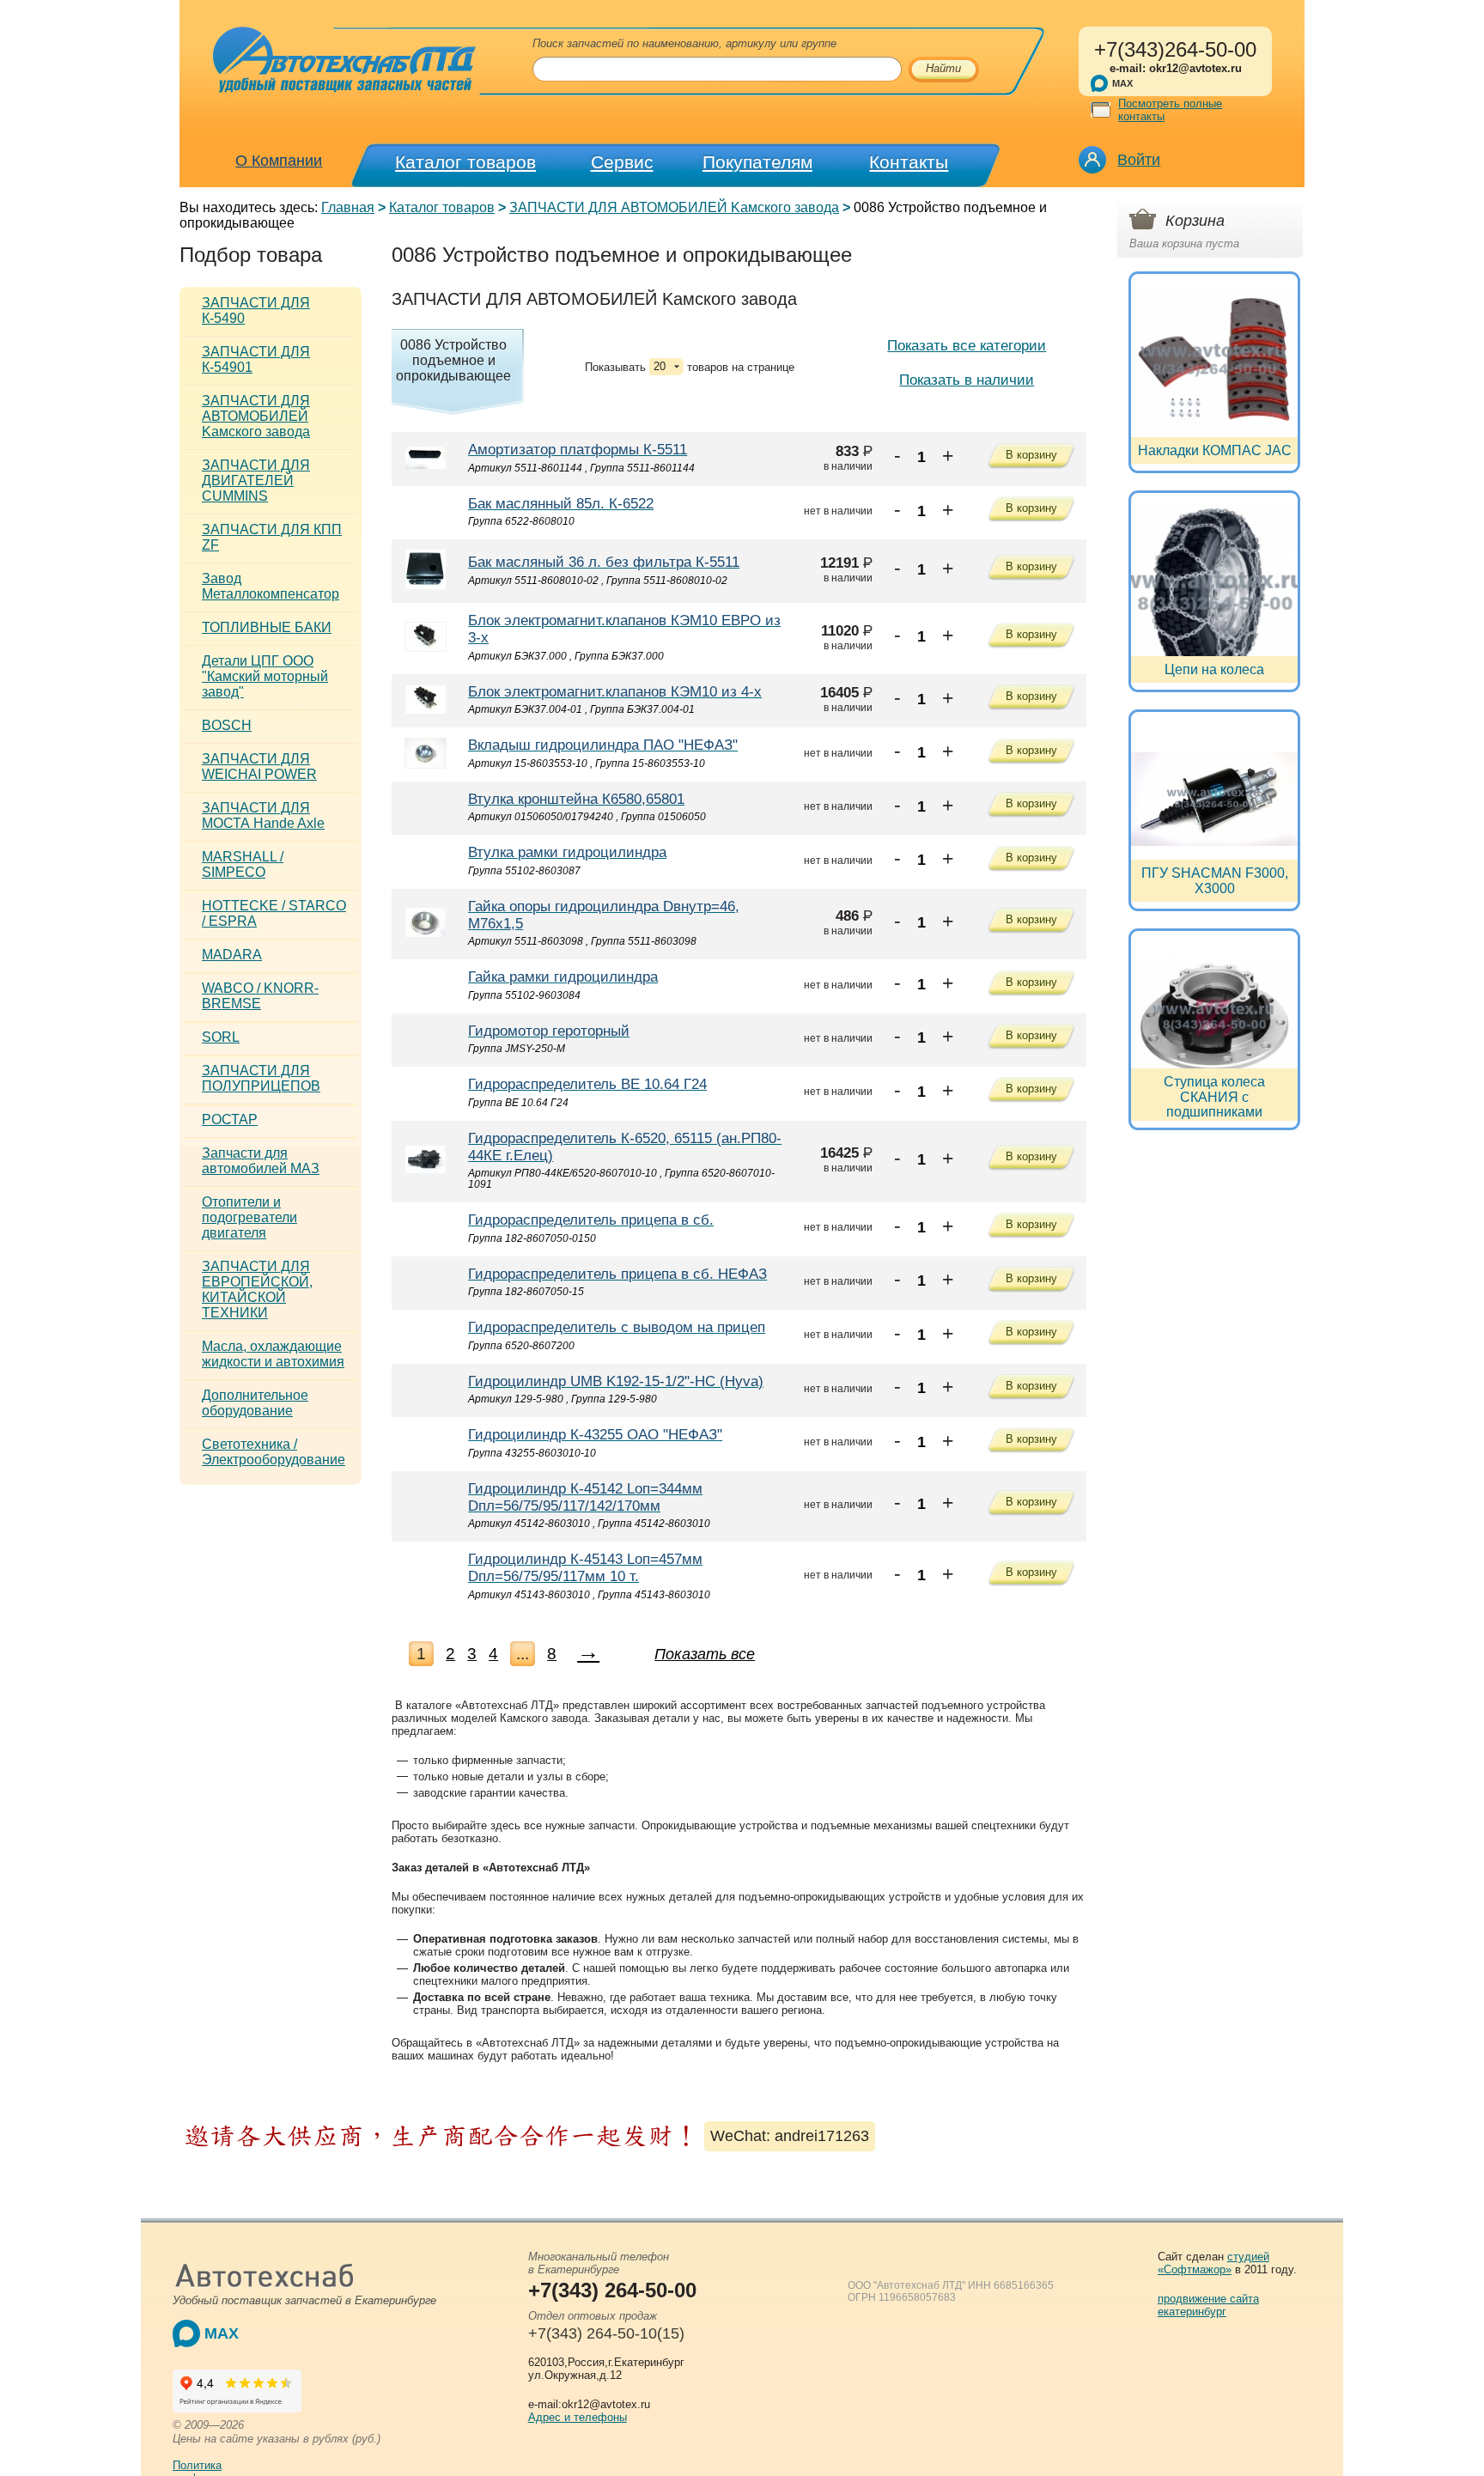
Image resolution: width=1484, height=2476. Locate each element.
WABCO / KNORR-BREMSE (260, 996)
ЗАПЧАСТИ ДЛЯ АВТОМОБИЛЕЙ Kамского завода (674, 207)
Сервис (622, 162)
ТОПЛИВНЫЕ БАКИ (267, 627)
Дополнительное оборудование (255, 1403)
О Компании (279, 161)
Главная (348, 207)
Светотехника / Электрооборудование (274, 1452)
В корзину (1031, 455)
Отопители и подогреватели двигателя (249, 1217)
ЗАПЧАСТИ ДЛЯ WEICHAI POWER (259, 767)
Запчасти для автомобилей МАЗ (261, 1161)
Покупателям (757, 162)
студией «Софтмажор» (1213, 2263)
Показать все (705, 1654)
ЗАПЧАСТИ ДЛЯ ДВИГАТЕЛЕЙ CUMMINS (256, 481)
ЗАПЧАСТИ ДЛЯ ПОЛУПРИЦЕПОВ (261, 1078)
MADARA (232, 955)
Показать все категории (967, 346)
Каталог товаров (465, 162)
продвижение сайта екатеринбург (1208, 2305)
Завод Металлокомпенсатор (271, 586)
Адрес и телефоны (578, 2417)
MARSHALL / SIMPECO (243, 864)
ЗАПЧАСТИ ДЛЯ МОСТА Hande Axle (263, 815)
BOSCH (227, 725)
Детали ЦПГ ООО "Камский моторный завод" (265, 676)
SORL (221, 1037)
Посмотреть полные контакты (1170, 110)
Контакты (909, 162)
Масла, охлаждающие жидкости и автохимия (273, 1354)
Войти (1139, 160)
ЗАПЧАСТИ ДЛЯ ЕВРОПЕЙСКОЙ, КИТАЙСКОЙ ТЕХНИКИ (257, 1290)
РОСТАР (230, 1119)
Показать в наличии (967, 380)
